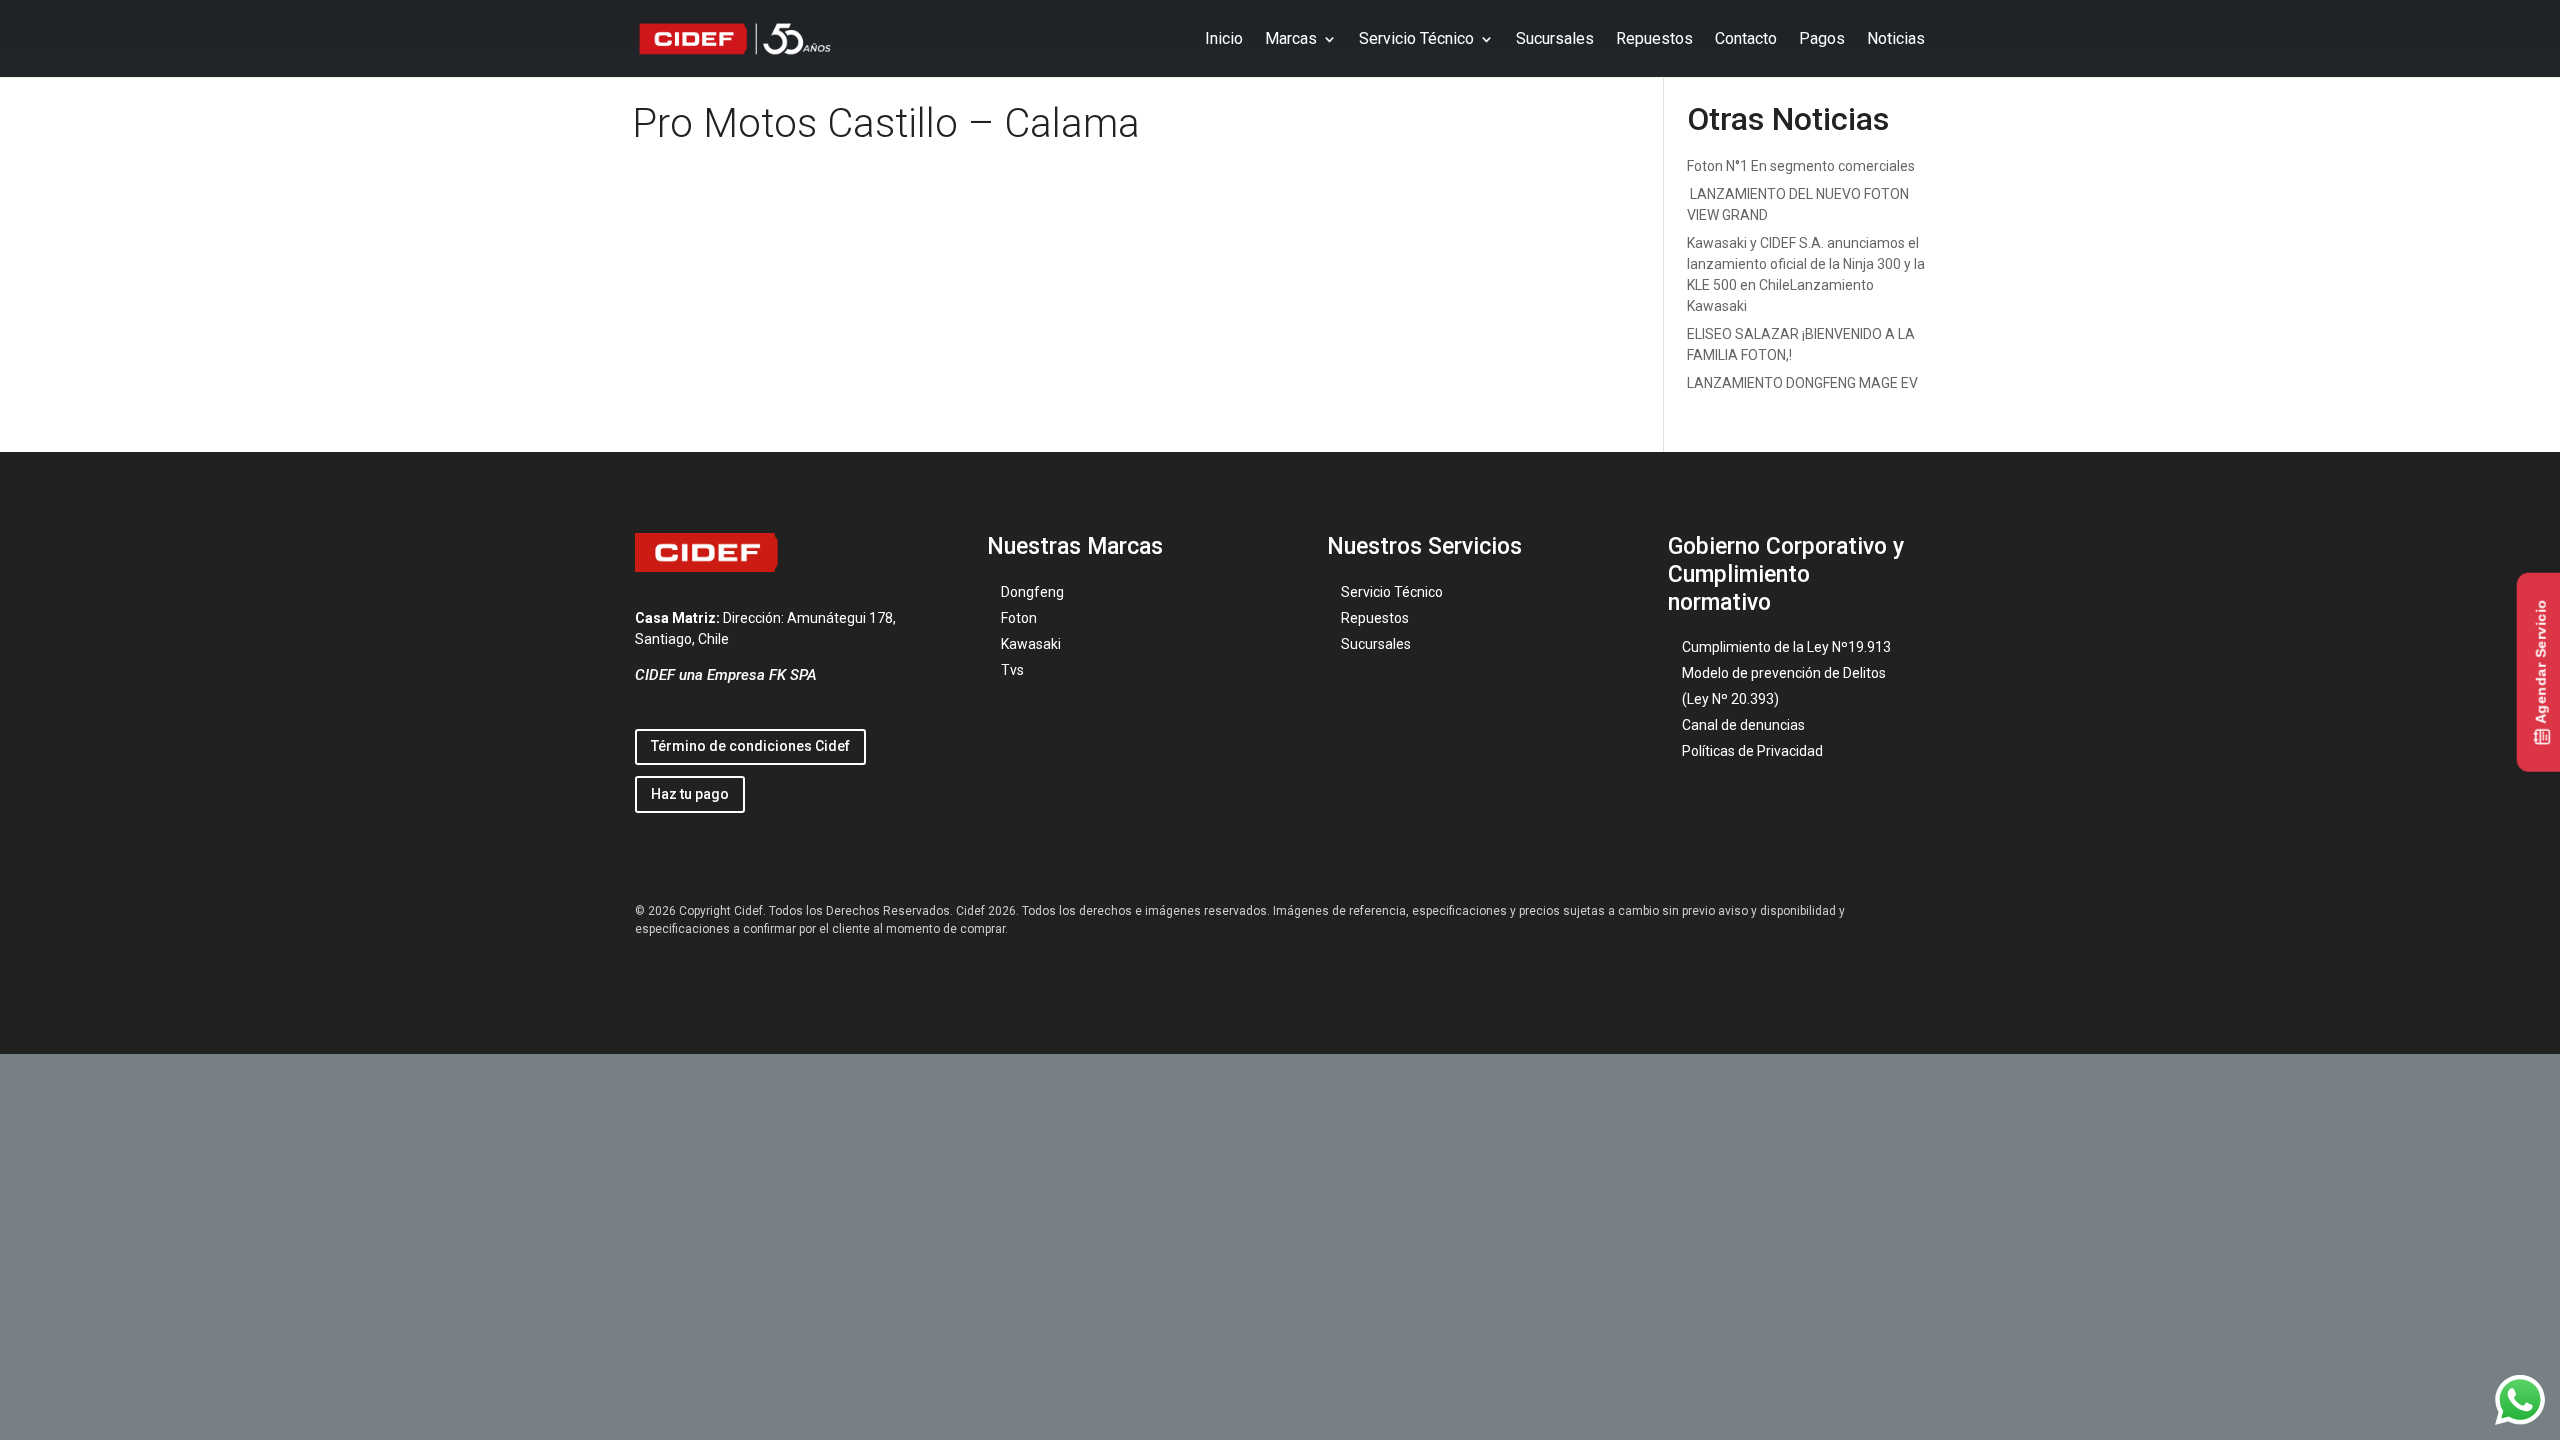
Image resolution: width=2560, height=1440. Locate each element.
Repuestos (1654, 38)
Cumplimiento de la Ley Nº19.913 (1786, 647)
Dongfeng (1032, 592)
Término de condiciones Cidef (750, 746)
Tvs (1012, 670)
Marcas (1291, 38)
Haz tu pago (690, 794)
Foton (1019, 618)
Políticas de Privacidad (1752, 751)
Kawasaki (1031, 644)
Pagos (1822, 38)
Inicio (1224, 38)
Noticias (1896, 38)
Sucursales (1555, 38)
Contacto (1746, 38)
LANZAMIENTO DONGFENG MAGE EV (1802, 383)
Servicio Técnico (1416, 38)
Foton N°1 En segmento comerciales (1801, 166)
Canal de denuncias (1743, 725)
